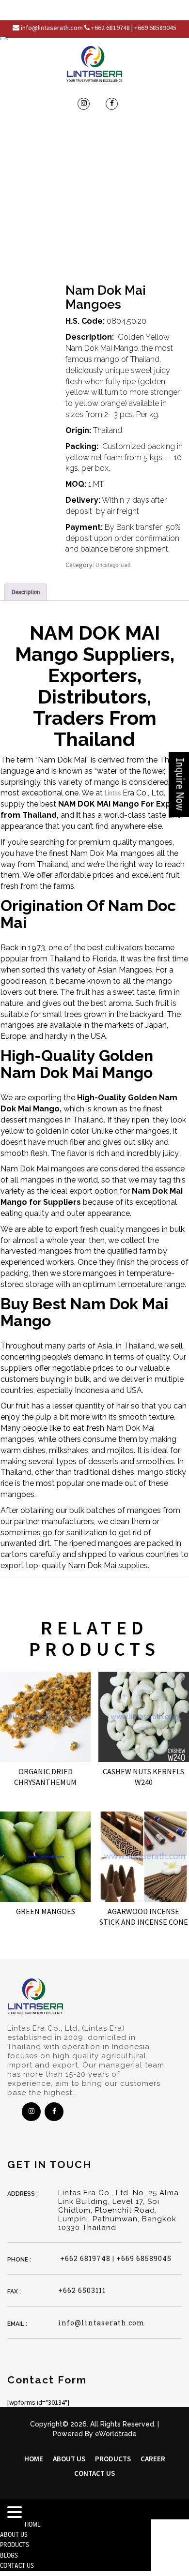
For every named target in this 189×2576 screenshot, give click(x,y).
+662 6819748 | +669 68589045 (115, 2258)
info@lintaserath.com (102, 2323)
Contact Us (94, 2473)
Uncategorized (113, 565)
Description (26, 592)
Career (153, 2459)
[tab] (26, 592)
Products (113, 2459)
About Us (69, 2459)
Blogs (9, 2555)
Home (34, 2459)
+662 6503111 (82, 2290)
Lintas (113, 793)
